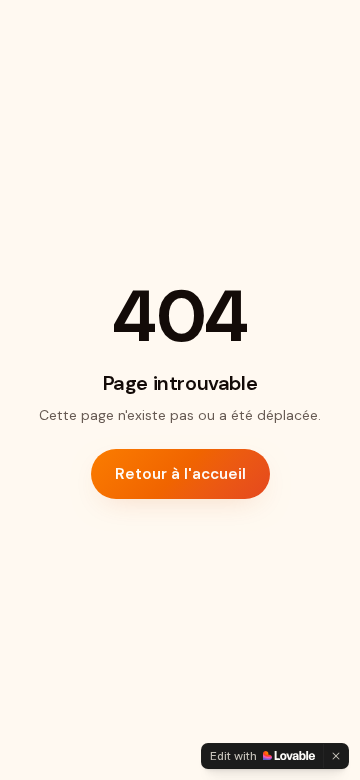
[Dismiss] (336, 756)
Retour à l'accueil (180, 474)
